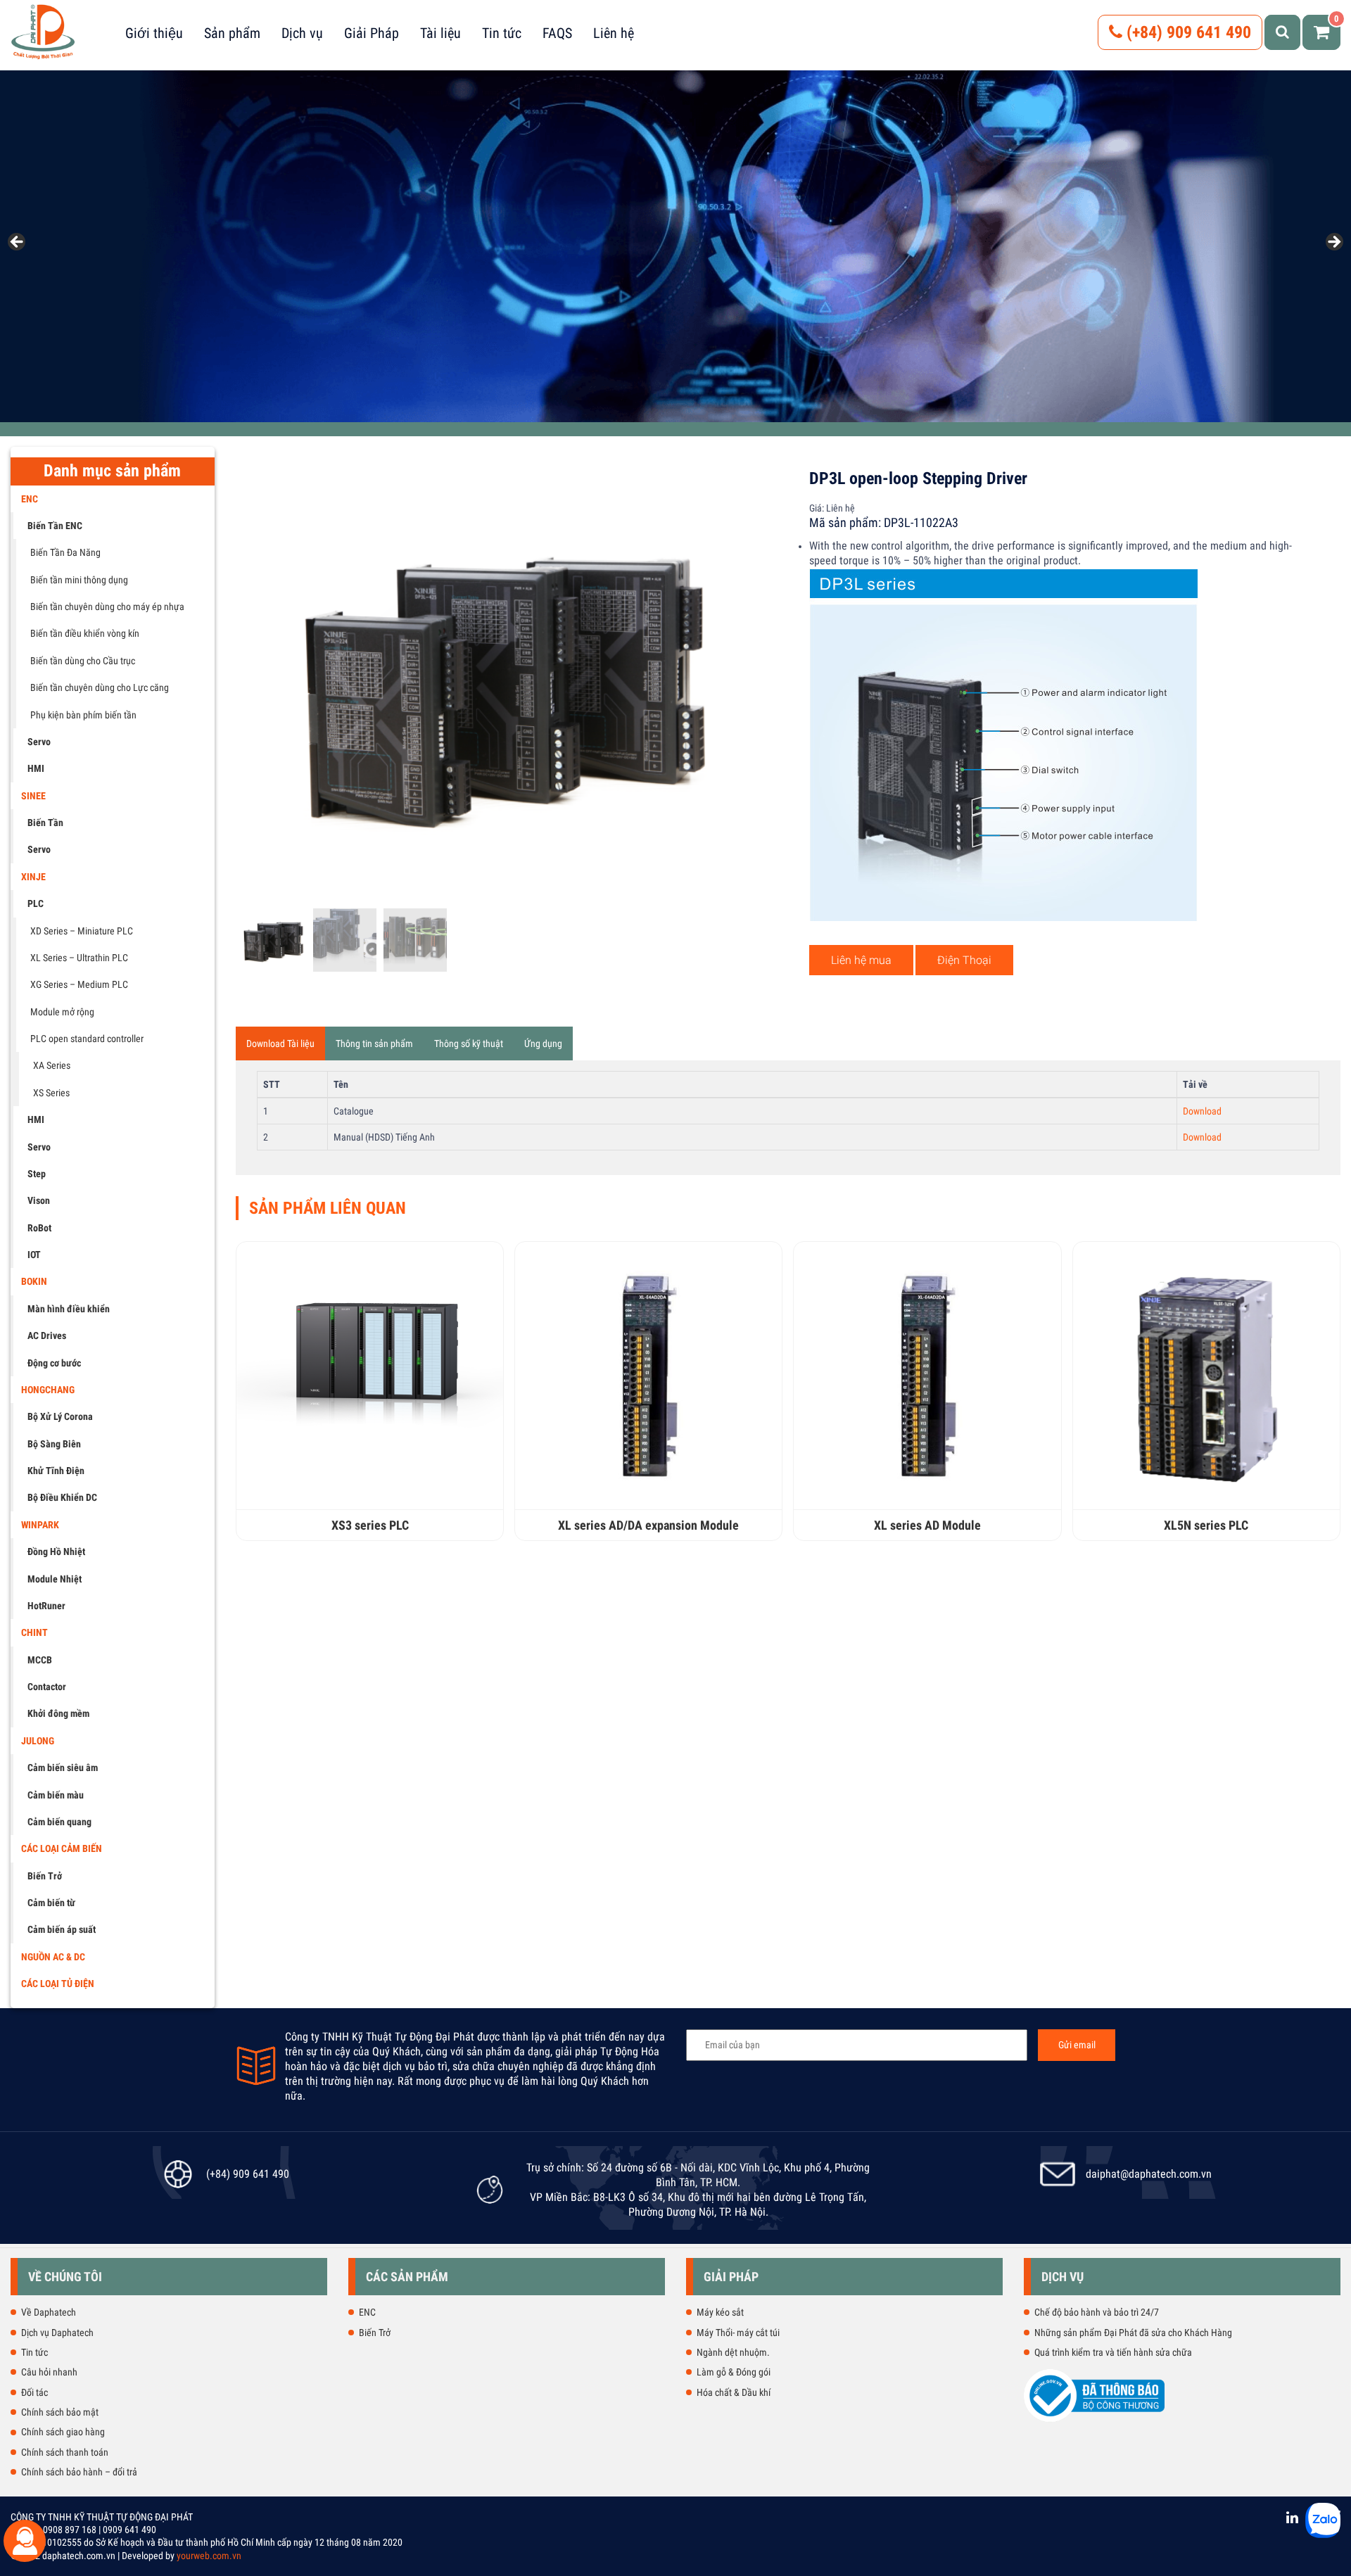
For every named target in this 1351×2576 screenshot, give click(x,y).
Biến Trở (45, 1876)
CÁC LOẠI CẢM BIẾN (62, 1848)
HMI (36, 768)
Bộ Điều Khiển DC (62, 1497)
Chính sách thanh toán (65, 2452)
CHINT (34, 1632)
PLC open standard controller (87, 1039)
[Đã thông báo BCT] (1094, 2419)
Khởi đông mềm (58, 1713)
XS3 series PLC (370, 1525)
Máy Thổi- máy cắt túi (738, 2333)
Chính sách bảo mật (60, 2412)
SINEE (33, 796)
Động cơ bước (54, 1363)
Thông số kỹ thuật (469, 1043)
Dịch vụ (302, 33)
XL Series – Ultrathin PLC (79, 958)
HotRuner (46, 1606)
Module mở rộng (62, 1012)
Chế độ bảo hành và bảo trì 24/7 (1097, 2312)
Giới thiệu (154, 33)
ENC (30, 499)
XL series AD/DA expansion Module (648, 1525)
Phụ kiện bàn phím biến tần (83, 715)
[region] (675, 246)
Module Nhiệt (55, 1579)
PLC (36, 903)
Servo (39, 742)
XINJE (33, 877)
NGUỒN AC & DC (53, 1957)
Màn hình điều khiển (69, 1309)
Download (1202, 1111)
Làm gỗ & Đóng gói (734, 2372)
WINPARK (40, 1525)
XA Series (52, 1065)
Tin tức (502, 33)
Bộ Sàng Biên (54, 1444)
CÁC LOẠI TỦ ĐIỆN (58, 1984)
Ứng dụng (543, 1043)
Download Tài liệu (280, 1043)
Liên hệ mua (861, 960)
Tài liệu (440, 33)
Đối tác (34, 2392)
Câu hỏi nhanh (49, 2372)
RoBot (39, 1228)
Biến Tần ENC (55, 526)
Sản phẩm (232, 33)
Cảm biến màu (56, 1795)
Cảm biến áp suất (62, 1929)
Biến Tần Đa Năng (65, 552)
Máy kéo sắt (720, 2312)
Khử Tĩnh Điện (56, 1471)
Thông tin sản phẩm (374, 1043)
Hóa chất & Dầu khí (734, 2392)
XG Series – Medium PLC (79, 984)
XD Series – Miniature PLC (82, 931)
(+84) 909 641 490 (1187, 32)
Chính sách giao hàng (63, 2432)
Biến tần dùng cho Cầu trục (83, 661)
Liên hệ (614, 33)
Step (37, 1174)
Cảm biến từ (51, 1903)
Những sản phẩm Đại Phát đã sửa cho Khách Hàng (1133, 2333)
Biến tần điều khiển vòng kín (85, 633)
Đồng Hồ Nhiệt (56, 1552)
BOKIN (34, 1281)
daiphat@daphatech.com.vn (1149, 2174)
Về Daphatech (49, 2312)
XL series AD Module (927, 1525)
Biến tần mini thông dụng (79, 580)
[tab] (280, 1043)
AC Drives (47, 1335)
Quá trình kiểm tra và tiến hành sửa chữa (1113, 2352)
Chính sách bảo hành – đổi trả (79, 2472)
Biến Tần (45, 823)
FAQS (557, 33)
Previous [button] (18, 243)
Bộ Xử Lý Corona (60, 1416)
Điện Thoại (964, 960)
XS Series (51, 1093)
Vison (39, 1200)
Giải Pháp (372, 33)
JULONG (38, 1741)
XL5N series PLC (1206, 1525)
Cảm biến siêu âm (63, 1768)
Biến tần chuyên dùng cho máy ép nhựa (107, 607)
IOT (34, 1255)
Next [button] (1333, 243)
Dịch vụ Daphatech (57, 2333)
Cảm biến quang (59, 1822)
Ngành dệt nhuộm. (733, 2352)
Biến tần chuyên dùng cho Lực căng (100, 687)
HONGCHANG (48, 1390)
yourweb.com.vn (209, 2556)
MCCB (40, 1660)
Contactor (47, 1687)
